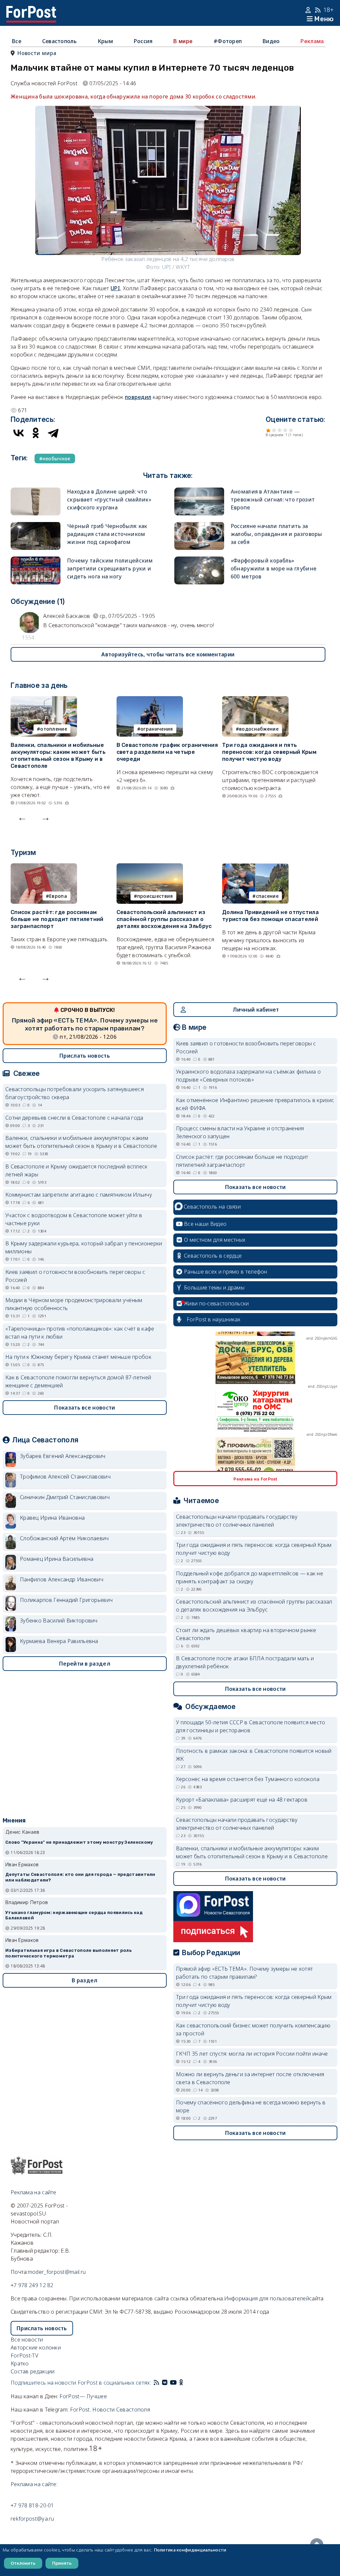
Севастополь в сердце (213, 1256)
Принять (62, 2563)
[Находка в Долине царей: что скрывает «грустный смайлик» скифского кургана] (36, 492)
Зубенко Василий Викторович (59, 1620)
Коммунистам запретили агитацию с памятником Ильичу (79, 1195)
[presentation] (22, 817)
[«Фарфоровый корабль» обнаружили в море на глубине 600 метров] (199, 561)
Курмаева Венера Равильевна (59, 1641)
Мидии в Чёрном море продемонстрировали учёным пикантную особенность (74, 1304)
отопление (54, 729)
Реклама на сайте (34, 2192)
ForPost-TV (24, 2355)
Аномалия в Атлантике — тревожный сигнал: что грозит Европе (273, 499)
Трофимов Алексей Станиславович (65, 1477)
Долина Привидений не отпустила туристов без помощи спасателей (270, 916)
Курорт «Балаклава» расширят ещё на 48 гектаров (242, 1800)
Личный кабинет (256, 1010)
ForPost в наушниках (214, 1319)
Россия (143, 41)
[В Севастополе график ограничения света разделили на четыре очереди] (150, 700)
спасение (267, 896)
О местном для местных (215, 1240)
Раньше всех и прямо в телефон (226, 1272)
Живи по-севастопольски (216, 1303)
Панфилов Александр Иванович (62, 1579)
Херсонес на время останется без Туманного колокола (248, 1779)
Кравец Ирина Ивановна (52, 1518)
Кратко (20, 2363)
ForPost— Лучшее (83, 2396)
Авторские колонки (36, 2347)
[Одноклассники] (36, 433)
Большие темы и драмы (214, 1288)
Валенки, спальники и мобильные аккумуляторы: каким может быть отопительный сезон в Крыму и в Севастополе (58, 755)
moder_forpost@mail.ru (57, 2272)
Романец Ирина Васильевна (57, 1559)
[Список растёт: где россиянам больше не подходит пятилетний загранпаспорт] (44, 867)
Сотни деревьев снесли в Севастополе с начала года (74, 1118)
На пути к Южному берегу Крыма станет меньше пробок (78, 1357)
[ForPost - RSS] (156, 2383)
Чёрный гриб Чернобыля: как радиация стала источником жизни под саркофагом (107, 534)
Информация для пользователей (267, 2298)
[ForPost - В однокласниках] (181, 2383)
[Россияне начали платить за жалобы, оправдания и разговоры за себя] (199, 526)
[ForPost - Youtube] (173, 2383)
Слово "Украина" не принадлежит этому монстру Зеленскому (79, 1842)
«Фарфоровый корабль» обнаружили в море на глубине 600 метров (274, 568)
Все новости (27, 2340)
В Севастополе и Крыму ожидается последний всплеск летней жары (77, 1170)
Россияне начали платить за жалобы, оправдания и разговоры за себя (277, 534)
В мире (183, 41)
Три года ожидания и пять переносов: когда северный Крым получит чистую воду (269, 752)
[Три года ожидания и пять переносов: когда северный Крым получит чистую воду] (255, 700)
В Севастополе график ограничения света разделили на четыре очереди (167, 752)
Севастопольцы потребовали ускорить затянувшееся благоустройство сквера (75, 1093)
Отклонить (23, 2563)
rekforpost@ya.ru (32, 2519)
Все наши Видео (205, 1224)
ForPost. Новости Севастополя (110, 2410)
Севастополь (59, 41)
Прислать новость (85, 1056)
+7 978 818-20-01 (32, 2505)
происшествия (155, 896)
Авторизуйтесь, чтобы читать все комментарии (168, 654)
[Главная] (31, 10)
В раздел (85, 1980)
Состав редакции (33, 2371)
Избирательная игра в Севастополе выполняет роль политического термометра (68, 1953)
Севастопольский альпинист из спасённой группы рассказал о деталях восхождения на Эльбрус (164, 919)
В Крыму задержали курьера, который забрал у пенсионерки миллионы (84, 1247)
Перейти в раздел (85, 1664)
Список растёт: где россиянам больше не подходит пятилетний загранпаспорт (57, 919)
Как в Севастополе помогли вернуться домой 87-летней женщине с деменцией (78, 1381)
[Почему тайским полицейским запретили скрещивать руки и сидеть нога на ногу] (36, 561)
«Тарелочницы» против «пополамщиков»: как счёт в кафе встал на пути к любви (80, 1333)
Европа (58, 896)
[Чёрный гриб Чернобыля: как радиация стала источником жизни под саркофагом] (36, 526)
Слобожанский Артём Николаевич (64, 1538)
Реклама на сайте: (34, 2484)
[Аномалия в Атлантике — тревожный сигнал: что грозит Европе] (199, 492)
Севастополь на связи (212, 1207)
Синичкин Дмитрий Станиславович (65, 1497)
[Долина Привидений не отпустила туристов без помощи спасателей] (255, 867)
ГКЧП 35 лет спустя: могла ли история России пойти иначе (252, 2054)
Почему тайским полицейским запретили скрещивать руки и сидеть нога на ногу (110, 568)
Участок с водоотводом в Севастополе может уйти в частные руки (74, 1219)
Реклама (312, 41)
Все (17, 41)
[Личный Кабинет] (309, 10)
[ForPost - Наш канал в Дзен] (186, 2383)
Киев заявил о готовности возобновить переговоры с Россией (75, 1276)
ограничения (157, 729)
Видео (271, 41)
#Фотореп (228, 41)
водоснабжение (259, 729)
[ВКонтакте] (19, 433)
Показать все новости (85, 1408)
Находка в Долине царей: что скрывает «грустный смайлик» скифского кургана (109, 499)
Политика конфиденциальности (190, 2550)
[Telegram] (53, 433)
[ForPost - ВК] (165, 2383)
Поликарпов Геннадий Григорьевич (66, 1600)
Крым (105, 41)
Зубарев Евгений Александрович (63, 1456)
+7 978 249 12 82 (32, 2285)
